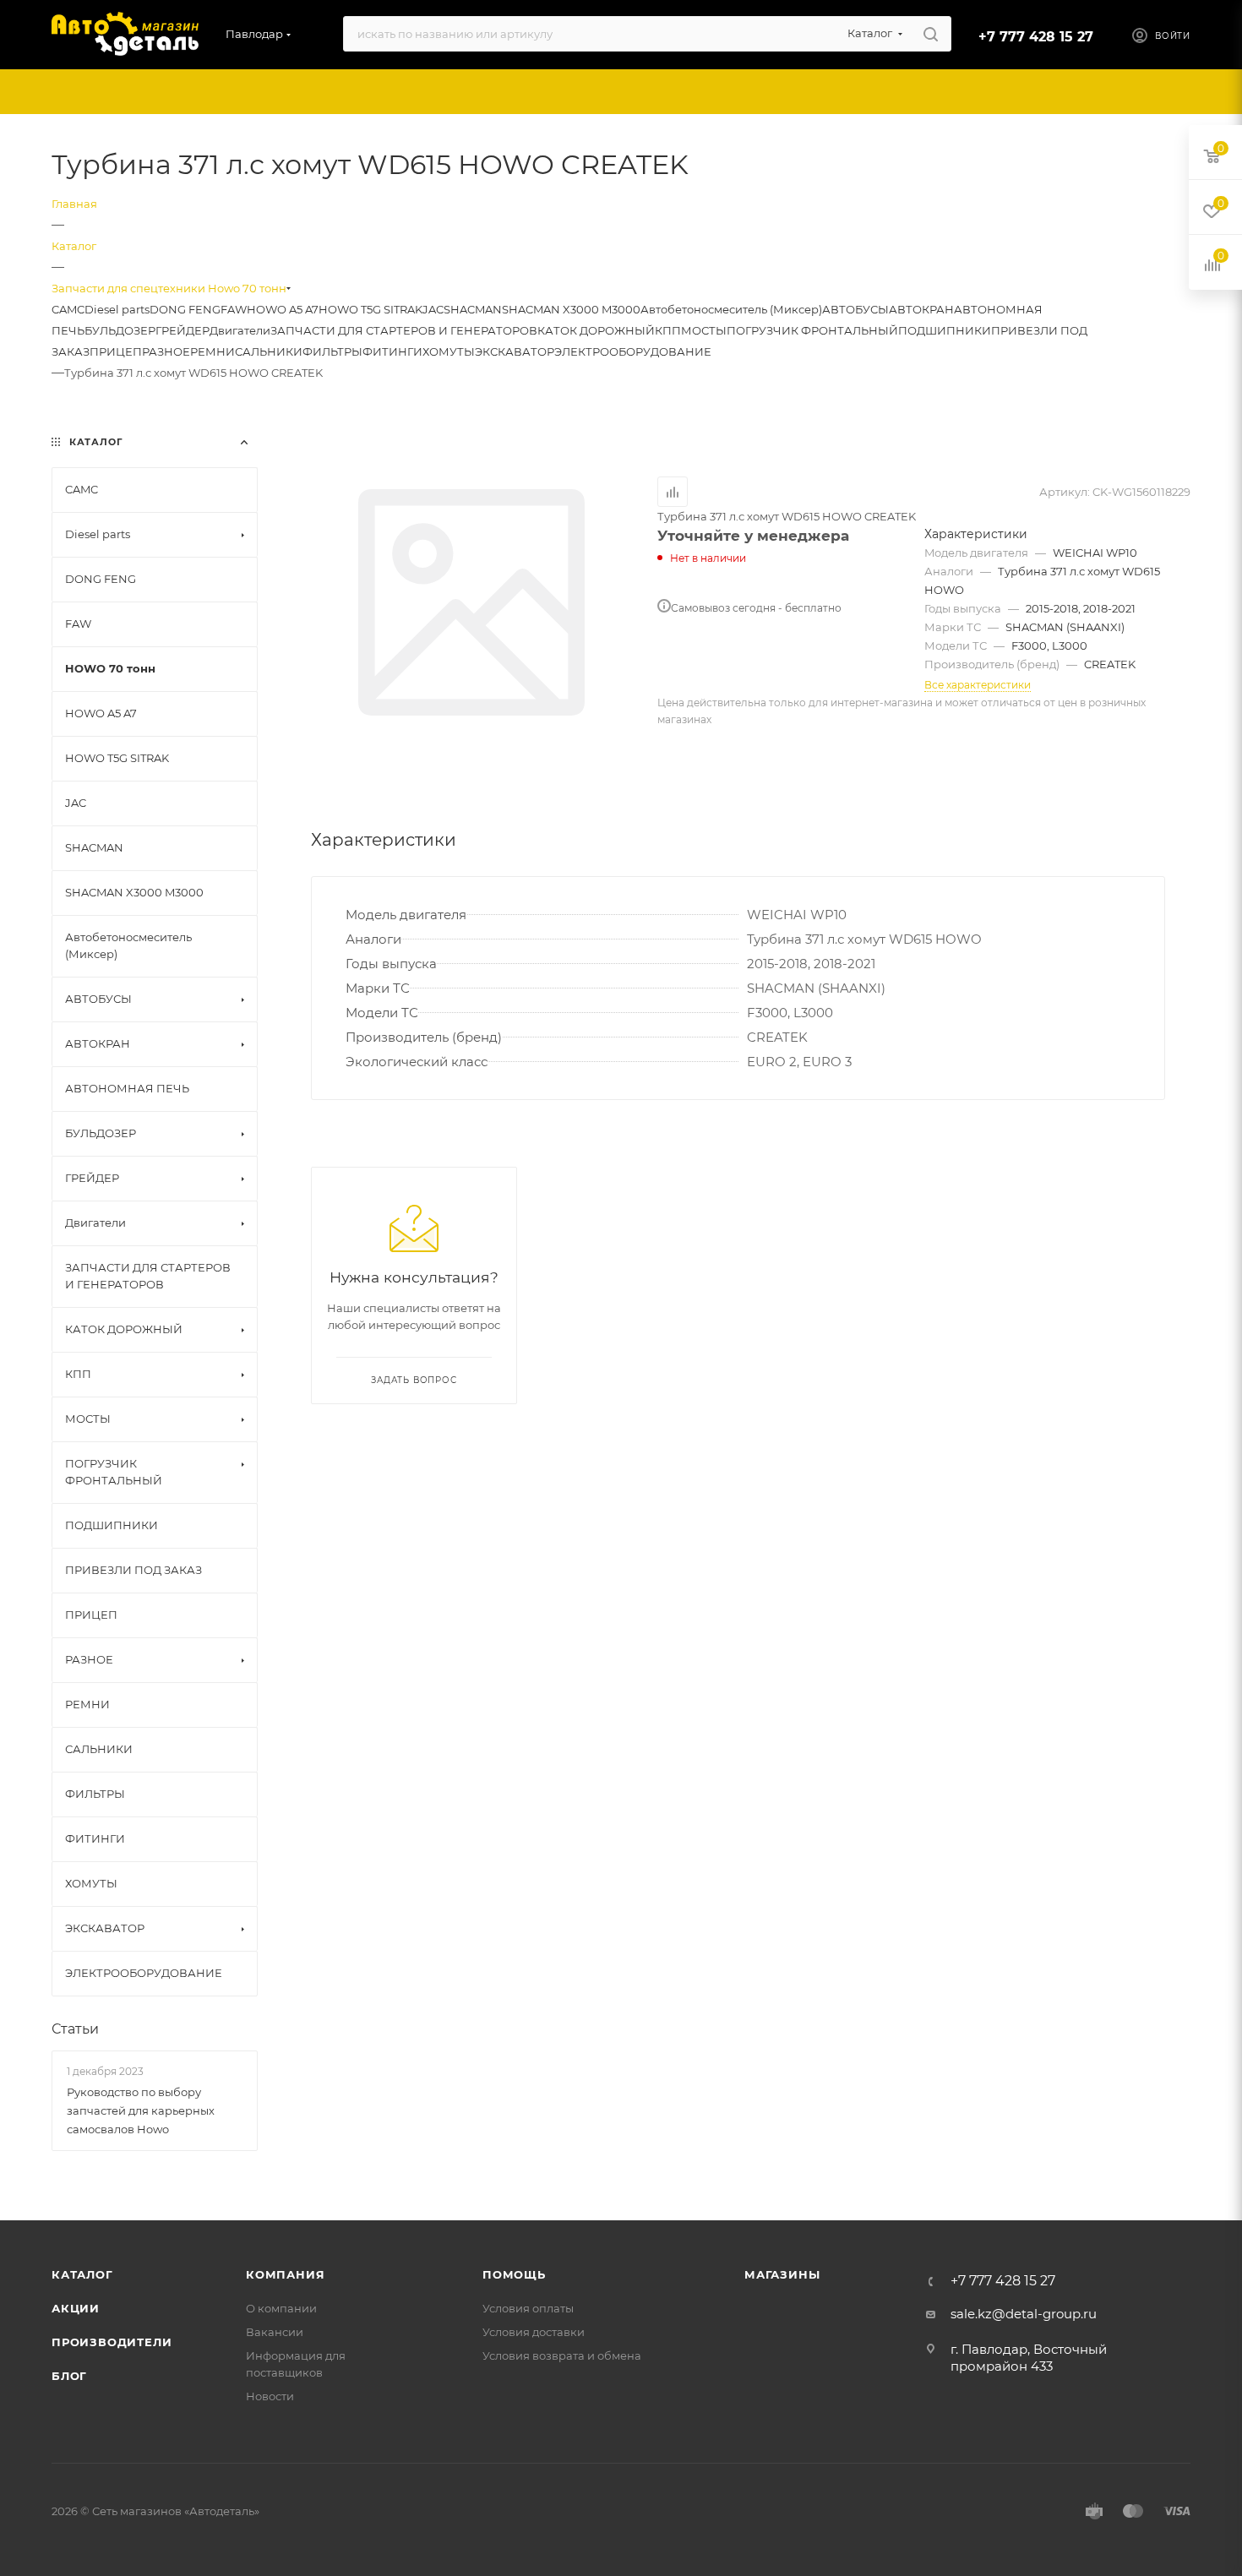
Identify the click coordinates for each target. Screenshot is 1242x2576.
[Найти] (931, 34)
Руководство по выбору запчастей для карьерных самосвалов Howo (141, 2110)
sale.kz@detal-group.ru (1024, 2314)
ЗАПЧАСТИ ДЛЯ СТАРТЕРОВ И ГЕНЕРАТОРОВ (404, 330)
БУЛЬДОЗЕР (120, 330)
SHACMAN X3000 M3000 (571, 309)
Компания (285, 2274)
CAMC (68, 309)
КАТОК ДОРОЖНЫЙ (596, 330)
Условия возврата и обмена (562, 2355)
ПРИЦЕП (116, 351)
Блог (69, 2376)
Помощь (514, 2274)
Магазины (782, 2274)
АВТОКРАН (921, 309)
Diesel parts (117, 309)
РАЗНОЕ (166, 351)
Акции (76, 2308)
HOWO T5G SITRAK (370, 309)
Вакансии (275, 2332)
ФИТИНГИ (392, 351)
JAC (433, 309)
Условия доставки (534, 2332)
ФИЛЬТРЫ (332, 351)
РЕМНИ (212, 351)
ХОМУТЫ (449, 351)
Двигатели (240, 330)
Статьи (75, 2029)
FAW (234, 309)
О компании (281, 2308)
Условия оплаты (528, 2308)
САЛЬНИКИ (269, 351)
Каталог (82, 2274)
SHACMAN (473, 309)
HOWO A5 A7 (283, 309)
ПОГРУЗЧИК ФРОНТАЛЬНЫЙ (812, 330)
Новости (270, 2396)
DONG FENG (185, 309)
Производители (112, 2342)
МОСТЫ (704, 330)
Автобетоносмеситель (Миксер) (731, 309)
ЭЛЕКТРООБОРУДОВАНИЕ (633, 351)
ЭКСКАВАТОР (515, 351)
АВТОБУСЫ (855, 309)
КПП (668, 330)
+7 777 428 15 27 (1036, 37)
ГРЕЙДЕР (182, 330)
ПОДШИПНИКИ (945, 330)
